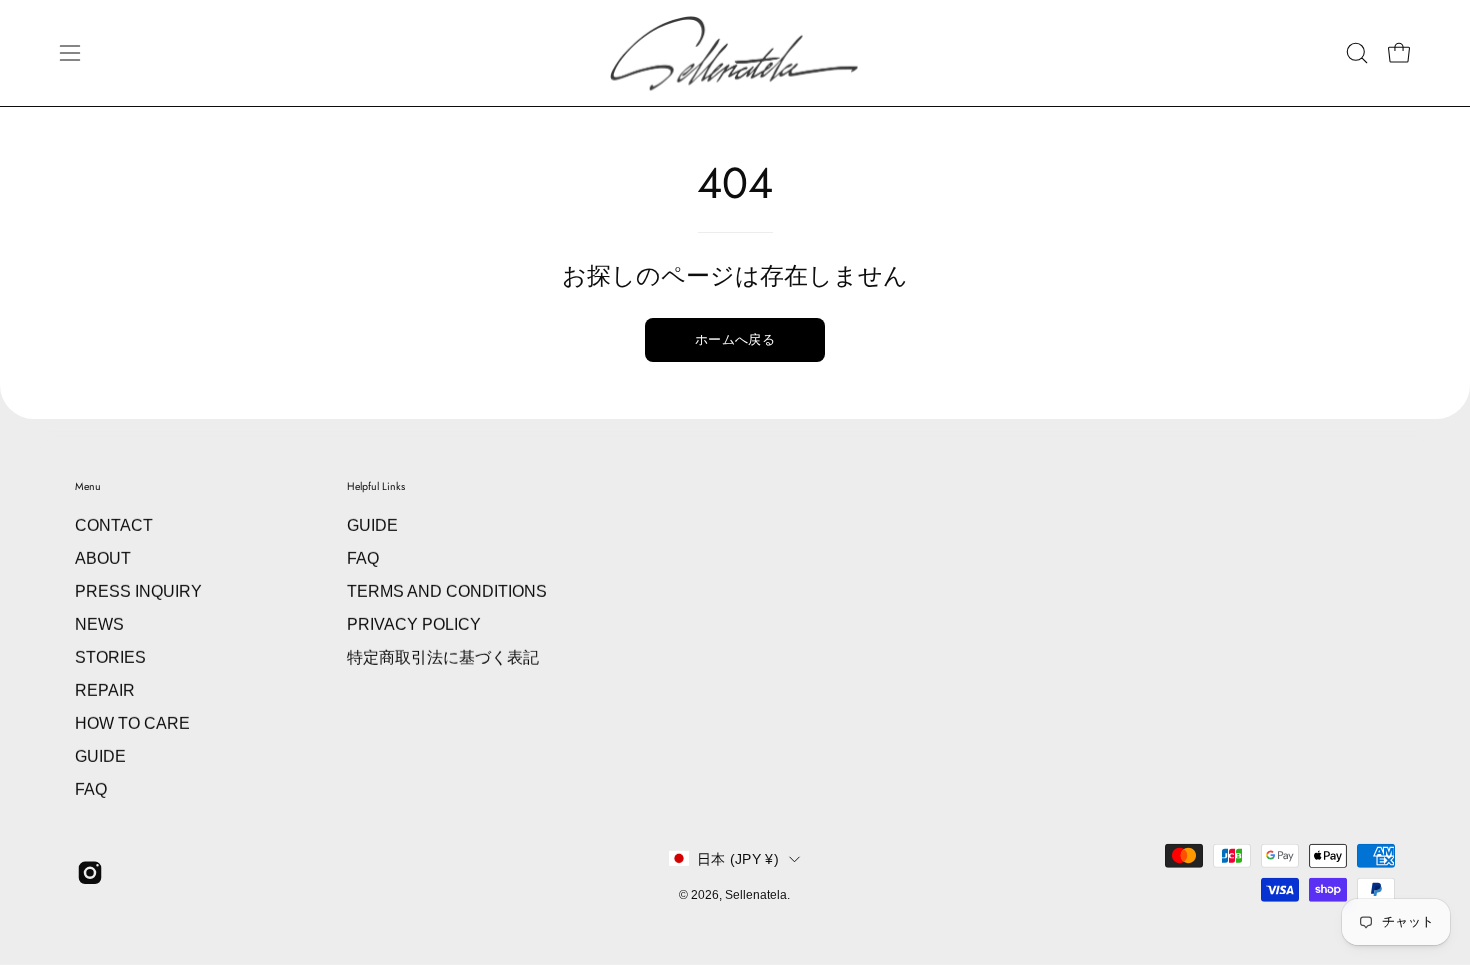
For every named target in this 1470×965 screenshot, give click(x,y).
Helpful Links (376, 486)
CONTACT (114, 525)
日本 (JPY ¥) (738, 859)
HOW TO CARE (132, 723)
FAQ (91, 789)
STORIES (110, 657)
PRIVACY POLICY (414, 624)
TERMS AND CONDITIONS (447, 591)
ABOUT (103, 558)
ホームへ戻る (735, 339)
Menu (88, 486)
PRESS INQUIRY (138, 591)
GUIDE (100, 756)
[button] (1357, 53)
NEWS (99, 624)
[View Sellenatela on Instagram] (90, 873)
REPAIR (105, 690)
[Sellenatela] (735, 53)
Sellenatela (756, 895)
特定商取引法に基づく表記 (443, 657)
